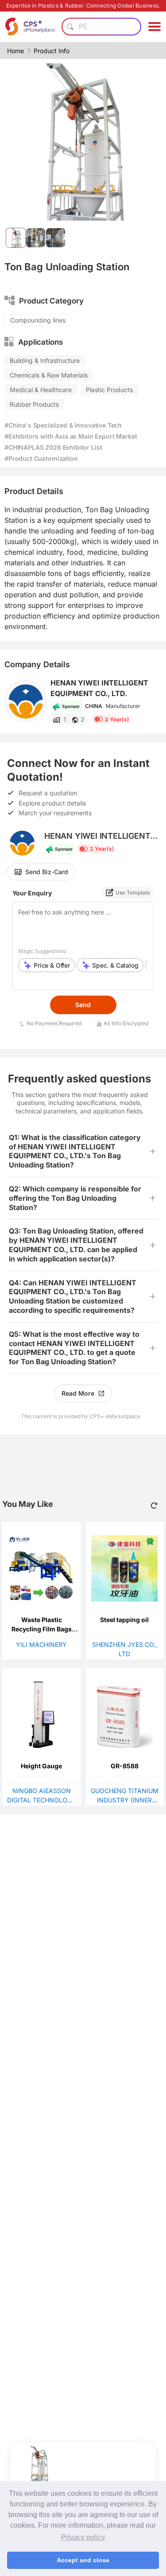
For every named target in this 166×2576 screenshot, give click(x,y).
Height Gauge (41, 1766)
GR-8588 (125, 1766)
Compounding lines (38, 320)
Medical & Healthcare (41, 390)
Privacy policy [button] (83, 2537)
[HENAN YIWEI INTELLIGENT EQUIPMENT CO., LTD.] (26, 701)
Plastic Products (109, 390)
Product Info (52, 51)
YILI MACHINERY (41, 1644)
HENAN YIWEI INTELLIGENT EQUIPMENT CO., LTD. (99, 688)
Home (15, 51)
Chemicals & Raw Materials (49, 375)
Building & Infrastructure (45, 360)
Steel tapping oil (124, 1620)
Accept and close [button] (83, 2560)
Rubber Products (34, 404)
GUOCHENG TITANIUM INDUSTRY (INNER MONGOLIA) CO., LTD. (125, 1800)
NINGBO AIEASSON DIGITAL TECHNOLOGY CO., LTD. (42, 1800)
